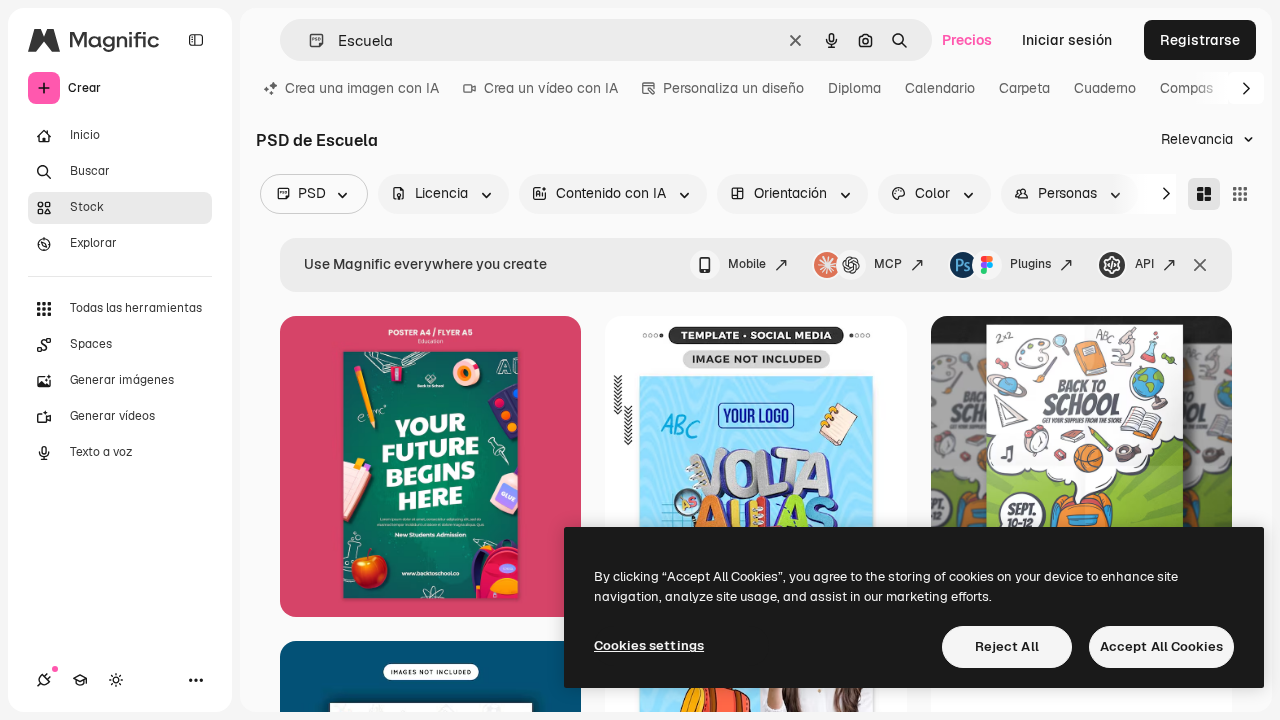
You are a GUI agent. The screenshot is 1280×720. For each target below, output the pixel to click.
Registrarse (1200, 40)
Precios (967, 40)
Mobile (747, 264)
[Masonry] (1204, 194)
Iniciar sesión (1067, 40)
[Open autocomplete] (308, 40)
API (1144, 264)
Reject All (1007, 646)
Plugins (1030, 264)
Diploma (854, 88)
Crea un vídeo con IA (551, 88)
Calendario (940, 88)
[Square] (1240, 194)
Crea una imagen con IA (362, 88)
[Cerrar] (1200, 265)
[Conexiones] (44, 680)
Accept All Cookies (1161, 646)
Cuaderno (1105, 88)
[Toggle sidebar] (196, 40)
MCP (888, 264)
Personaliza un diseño (733, 88)
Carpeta (1024, 88)
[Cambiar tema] (116, 680)
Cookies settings (649, 645)
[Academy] (80, 680)
